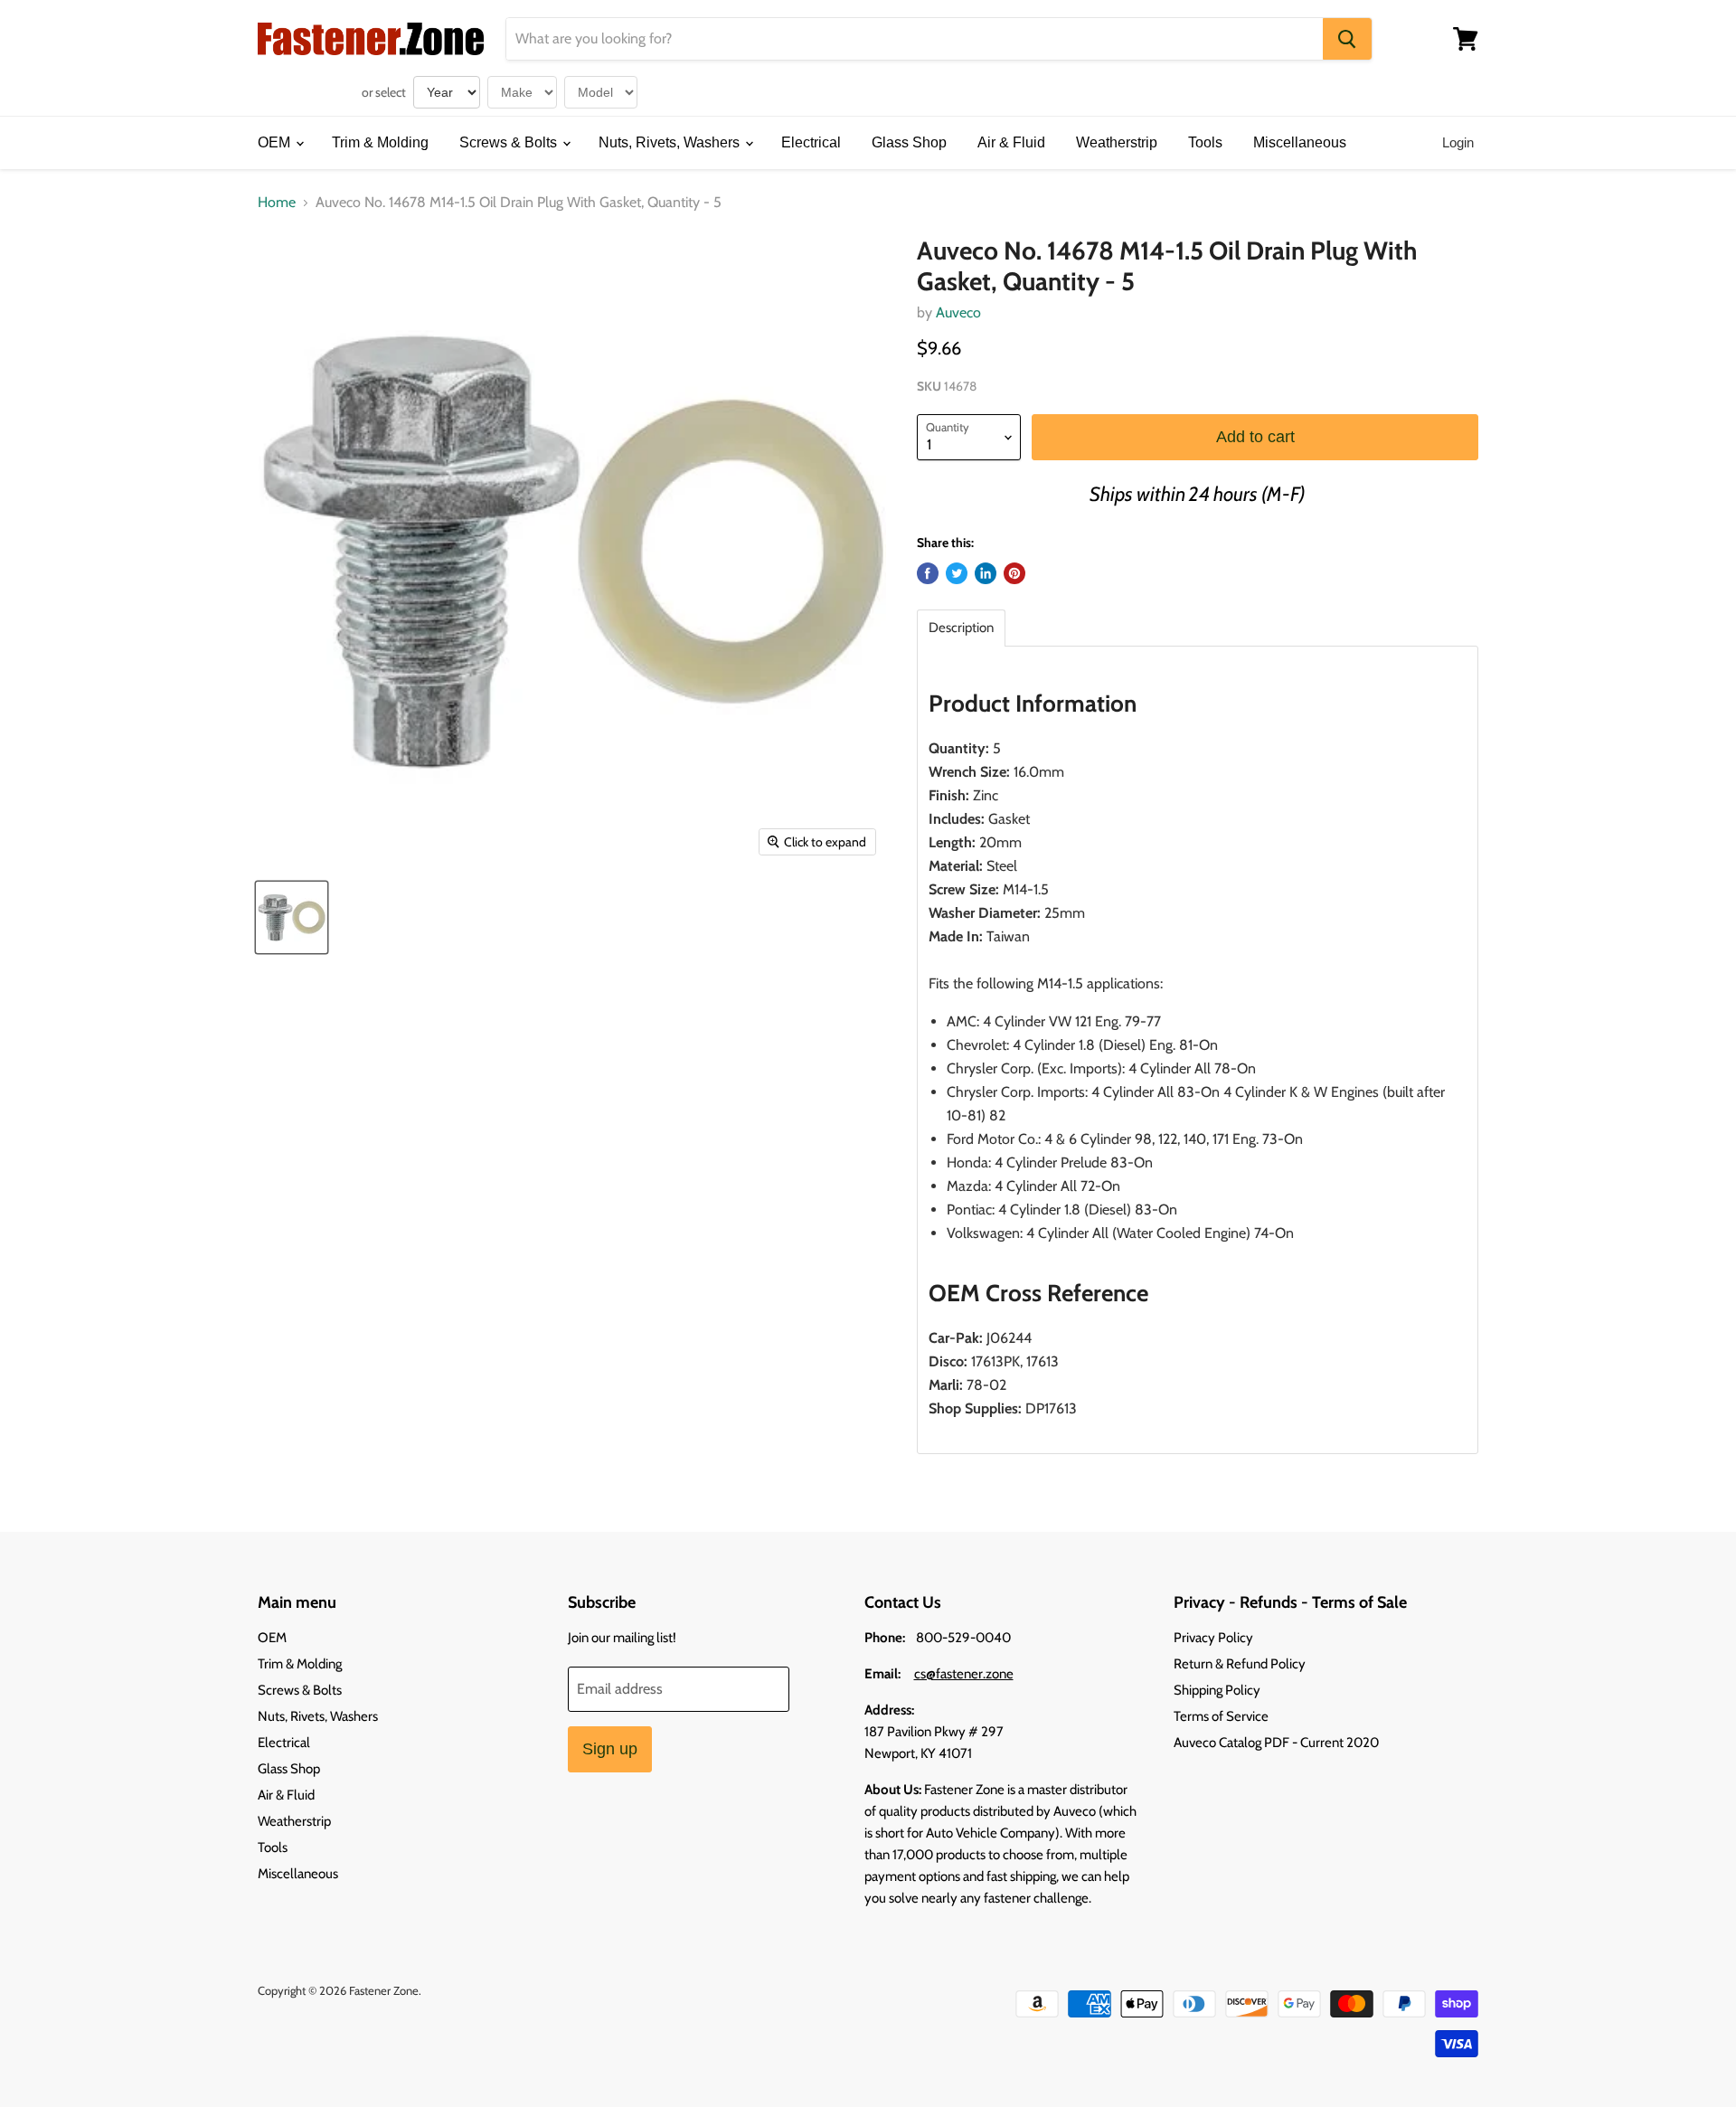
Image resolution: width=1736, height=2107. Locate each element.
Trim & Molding (380, 142)
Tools (1205, 142)
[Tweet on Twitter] (957, 573)
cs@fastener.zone (964, 1674)
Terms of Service (1221, 1716)
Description (961, 628)
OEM (276, 142)
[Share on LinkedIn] (986, 573)
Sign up (610, 1749)
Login (1458, 142)
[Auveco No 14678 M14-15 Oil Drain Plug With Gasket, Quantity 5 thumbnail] (292, 917)
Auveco (958, 312)
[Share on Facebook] (928, 573)
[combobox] (915, 39)
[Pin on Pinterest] (1014, 573)
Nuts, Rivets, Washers (671, 142)
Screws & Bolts (510, 142)
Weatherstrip (1117, 142)
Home (277, 203)
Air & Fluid (1011, 142)
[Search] (1347, 39)
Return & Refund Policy (1240, 1664)
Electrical (811, 142)
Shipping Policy (1217, 1690)
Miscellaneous (1300, 142)
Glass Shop (909, 142)
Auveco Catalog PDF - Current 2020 (1276, 1743)
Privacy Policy (1213, 1638)
